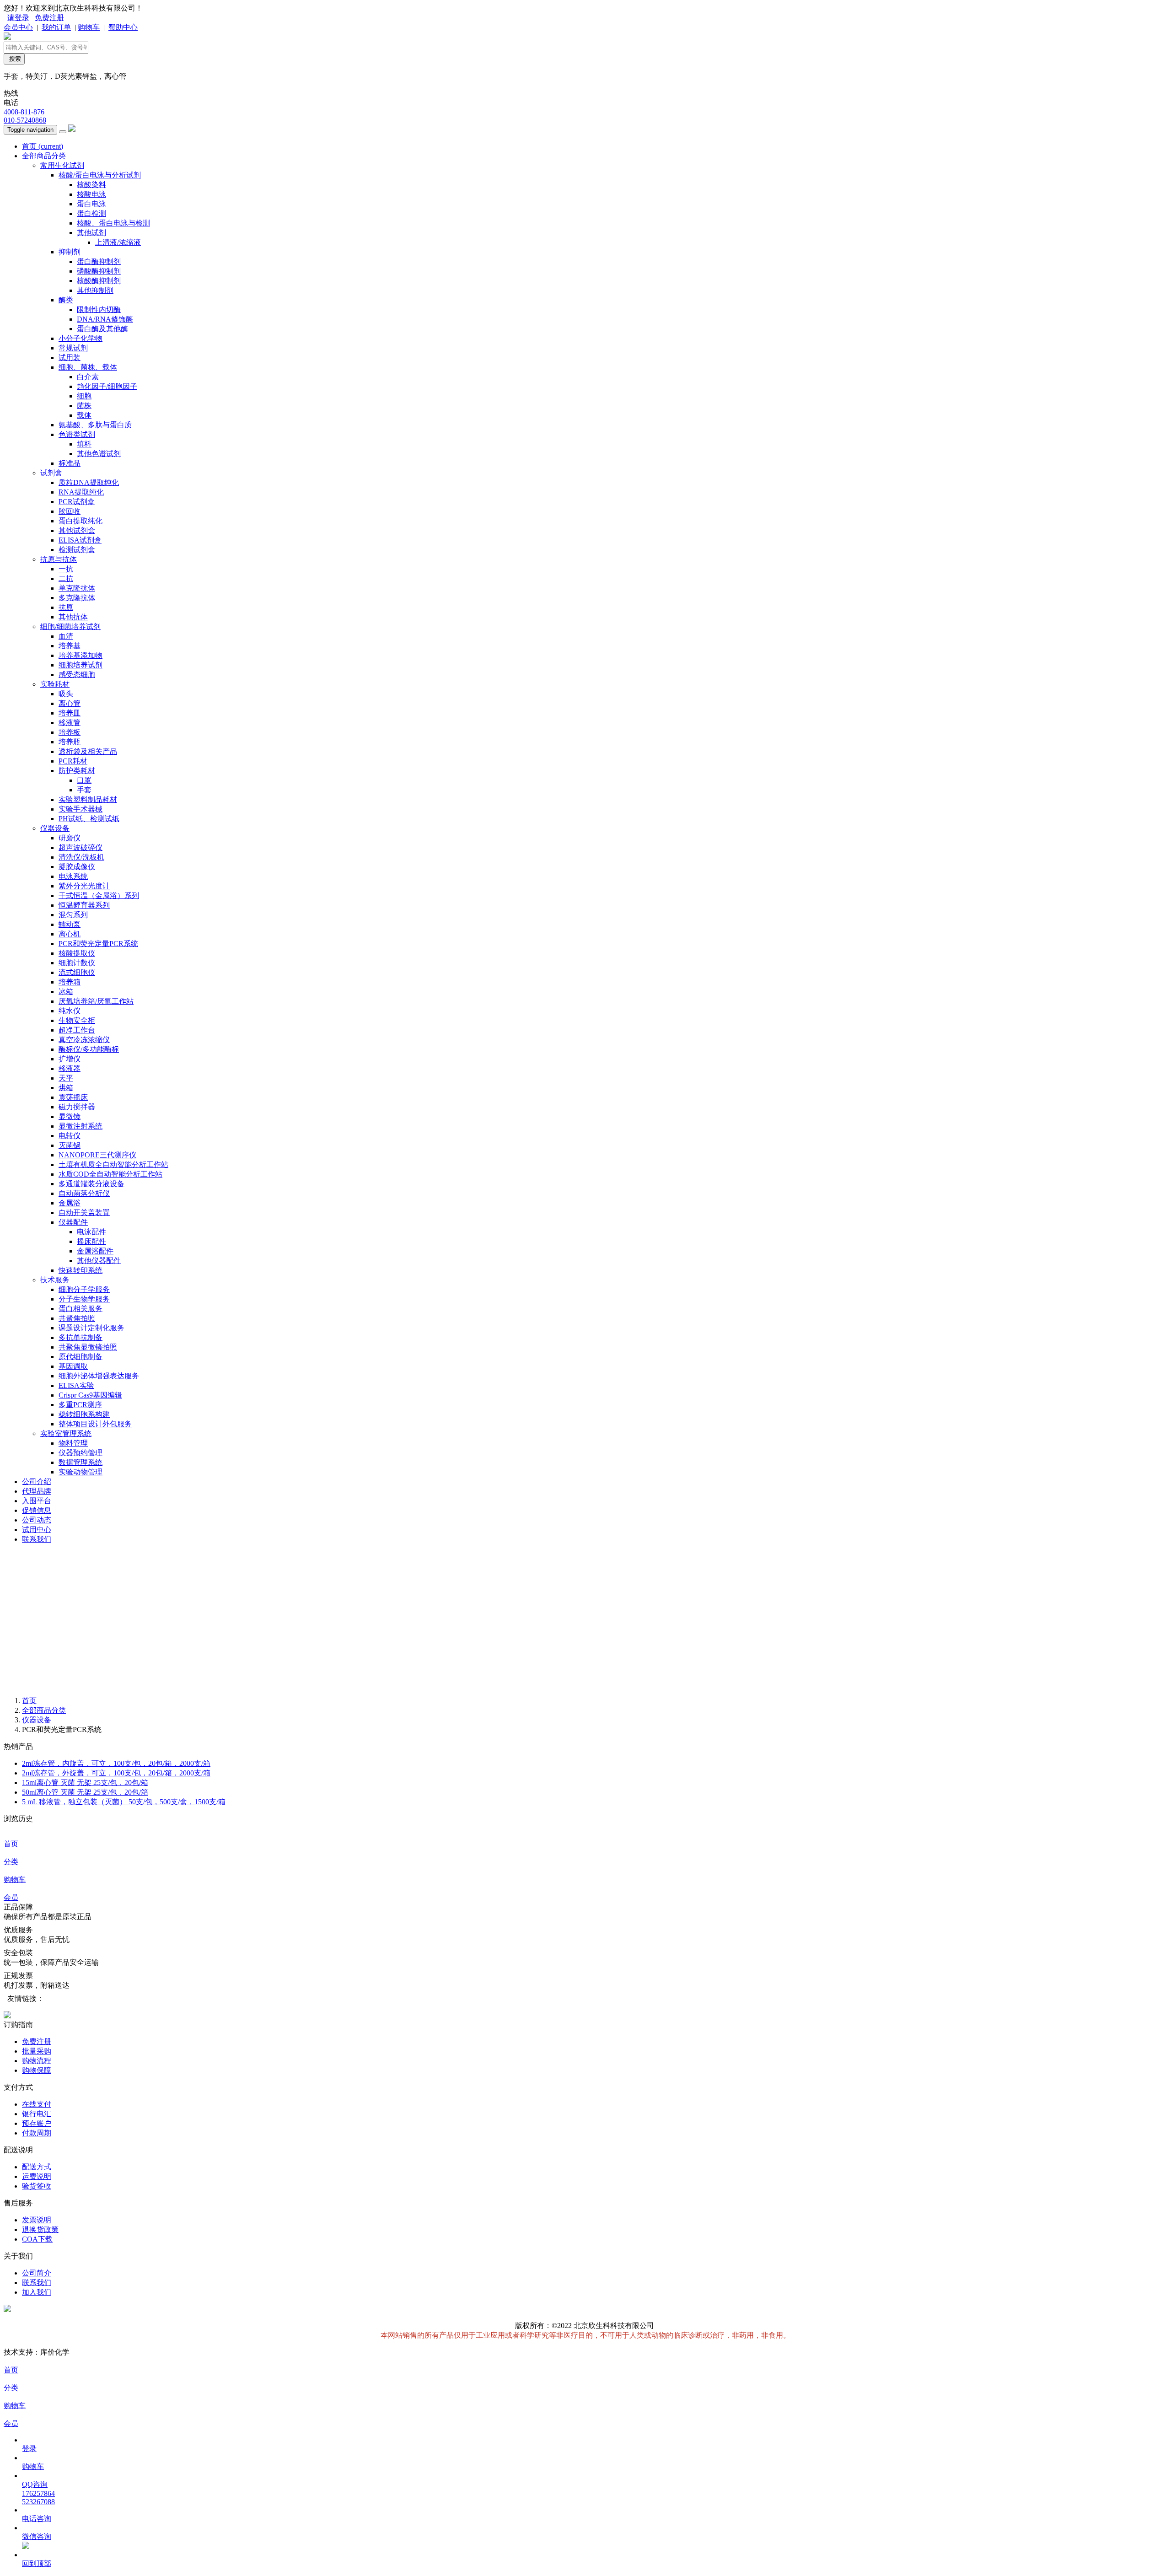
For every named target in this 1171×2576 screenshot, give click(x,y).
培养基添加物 (81, 655)
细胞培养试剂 (81, 665)
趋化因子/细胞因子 (107, 386)
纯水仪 (70, 1011)
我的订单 (56, 27)
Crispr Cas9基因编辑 (90, 1395)
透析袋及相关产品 (88, 751)
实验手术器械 (81, 809)
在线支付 (37, 2104)
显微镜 (70, 1116)
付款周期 (37, 2133)
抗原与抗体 (59, 559)
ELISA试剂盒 (80, 540)
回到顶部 (37, 2563)
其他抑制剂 (95, 290)
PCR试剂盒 (77, 502)
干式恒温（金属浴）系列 (99, 895)
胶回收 (70, 511)
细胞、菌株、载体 (88, 367)
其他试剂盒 (77, 530)
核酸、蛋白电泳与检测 (113, 223)
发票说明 (37, 2220)
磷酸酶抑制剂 (99, 271)
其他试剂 (91, 233)
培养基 (70, 646)
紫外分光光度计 (84, 886)
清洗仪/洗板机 (81, 857)
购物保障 (37, 2070)
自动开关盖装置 (84, 1213)
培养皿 (70, 713)
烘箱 (66, 1088)
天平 (66, 1078)
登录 (29, 2449)
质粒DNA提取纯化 (89, 482)
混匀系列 (73, 915)
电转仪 (70, 1136)
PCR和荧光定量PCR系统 (98, 944)
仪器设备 (55, 828)
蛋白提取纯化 (81, 521)
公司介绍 (37, 1482)
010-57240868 (25, 120)
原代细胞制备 (81, 1357)
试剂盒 (51, 473)
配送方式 (37, 2167)
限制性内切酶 (99, 309)
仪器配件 (73, 1222)
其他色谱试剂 (99, 454)
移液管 (70, 723)
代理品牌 (37, 1491)
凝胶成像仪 (77, 867)
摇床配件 (91, 1241)
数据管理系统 (81, 1462)
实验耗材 (55, 684)
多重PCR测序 (80, 1405)
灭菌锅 (70, 1145)
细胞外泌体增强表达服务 (99, 1376)
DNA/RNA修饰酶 (105, 319)
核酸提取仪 (77, 953)
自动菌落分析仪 (84, 1193)
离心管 (70, 703)
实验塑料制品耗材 (88, 799)
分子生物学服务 (84, 1299)
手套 (84, 790)
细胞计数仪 (77, 963)
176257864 (38, 2493)
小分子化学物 (81, 338)
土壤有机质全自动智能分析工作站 (113, 1164)
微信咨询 (37, 2536)
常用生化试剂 (62, 165)
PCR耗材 (73, 761)
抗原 (66, 607)
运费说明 (37, 2176)
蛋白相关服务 (81, 1309)
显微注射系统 (81, 1126)
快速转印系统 (81, 1270)
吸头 (66, 694)
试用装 (70, 358)
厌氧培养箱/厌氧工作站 (96, 1001)
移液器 (70, 1068)
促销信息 (37, 1510)
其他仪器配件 (99, 1261)
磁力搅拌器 (77, 1107)
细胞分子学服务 (84, 1289)
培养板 (70, 732)
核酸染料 (91, 185)
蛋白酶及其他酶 (102, 329)
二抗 (66, 578)
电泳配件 (91, 1232)
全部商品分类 (44, 156)
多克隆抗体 (77, 598)
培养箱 (70, 982)
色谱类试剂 (77, 434)
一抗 (66, 569)
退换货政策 (40, 2229)
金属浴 (70, 1203)
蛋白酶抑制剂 (99, 261)
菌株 (84, 406)
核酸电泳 (91, 194)
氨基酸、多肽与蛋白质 (95, 425)
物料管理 (73, 1443)
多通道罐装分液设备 (91, 1184)
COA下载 (37, 2239)
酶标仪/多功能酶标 (89, 1049)
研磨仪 (70, 838)
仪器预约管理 (81, 1453)
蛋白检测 (91, 213)
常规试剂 (73, 348)
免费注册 (49, 18)
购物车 (89, 27)
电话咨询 (37, 2519)
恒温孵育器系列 (84, 905)
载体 (84, 415)
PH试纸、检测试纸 (89, 819)
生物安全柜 (77, 1020)
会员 (11, 1897)
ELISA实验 (76, 1385)
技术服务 (55, 1280)
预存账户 (37, 2123)
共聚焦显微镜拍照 (88, 1347)
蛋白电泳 (91, 204)
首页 (43, 146)
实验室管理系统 (66, 1433)
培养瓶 (70, 742)
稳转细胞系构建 (84, 1414)
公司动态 (37, 1520)
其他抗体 (73, 617)
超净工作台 (77, 1030)
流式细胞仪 (77, 972)
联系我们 (37, 1539)
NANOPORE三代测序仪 (97, 1155)
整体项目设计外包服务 (95, 1424)
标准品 (70, 463)
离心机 (70, 934)
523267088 (38, 2502)
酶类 (66, 300)
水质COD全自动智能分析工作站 (110, 1174)
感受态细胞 (77, 675)
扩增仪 (70, 1059)
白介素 (88, 377)
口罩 (84, 780)
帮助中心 (123, 27)
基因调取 (73, 1366)
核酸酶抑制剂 (99, 281)
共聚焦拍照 (77, 1318)
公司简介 (37, 2273)
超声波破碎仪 (81, 847)
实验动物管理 (81, 1472)
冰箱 (66, 992)
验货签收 (37, 2186)
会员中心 (18, 27)
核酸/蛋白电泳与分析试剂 (100, 175)
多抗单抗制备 (81, 1337)
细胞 (84, 396)
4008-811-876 (24, 112)
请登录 (18, 18)
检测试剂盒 (77, 550)
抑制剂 (70, 252)
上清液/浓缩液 (118, 242)
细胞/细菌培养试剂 (70, 627)
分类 (11, 1862)
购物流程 (37, 2061)
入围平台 (37, 1501)
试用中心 (37, 1530)
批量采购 (37, 2051)
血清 (66, 636)
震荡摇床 (73, 1097)
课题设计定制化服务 (91, 1328)
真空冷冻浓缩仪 (84, 1040)
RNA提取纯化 (81, 492)
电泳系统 (73, 876)
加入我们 (37, 2292)
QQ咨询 (35, 2484)
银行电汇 (37, 2114)
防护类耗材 (77, 771)
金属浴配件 (95, 1251)
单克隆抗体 (77, 588)
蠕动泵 (70, 924)
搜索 (14, 59)
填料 (84, 444)
